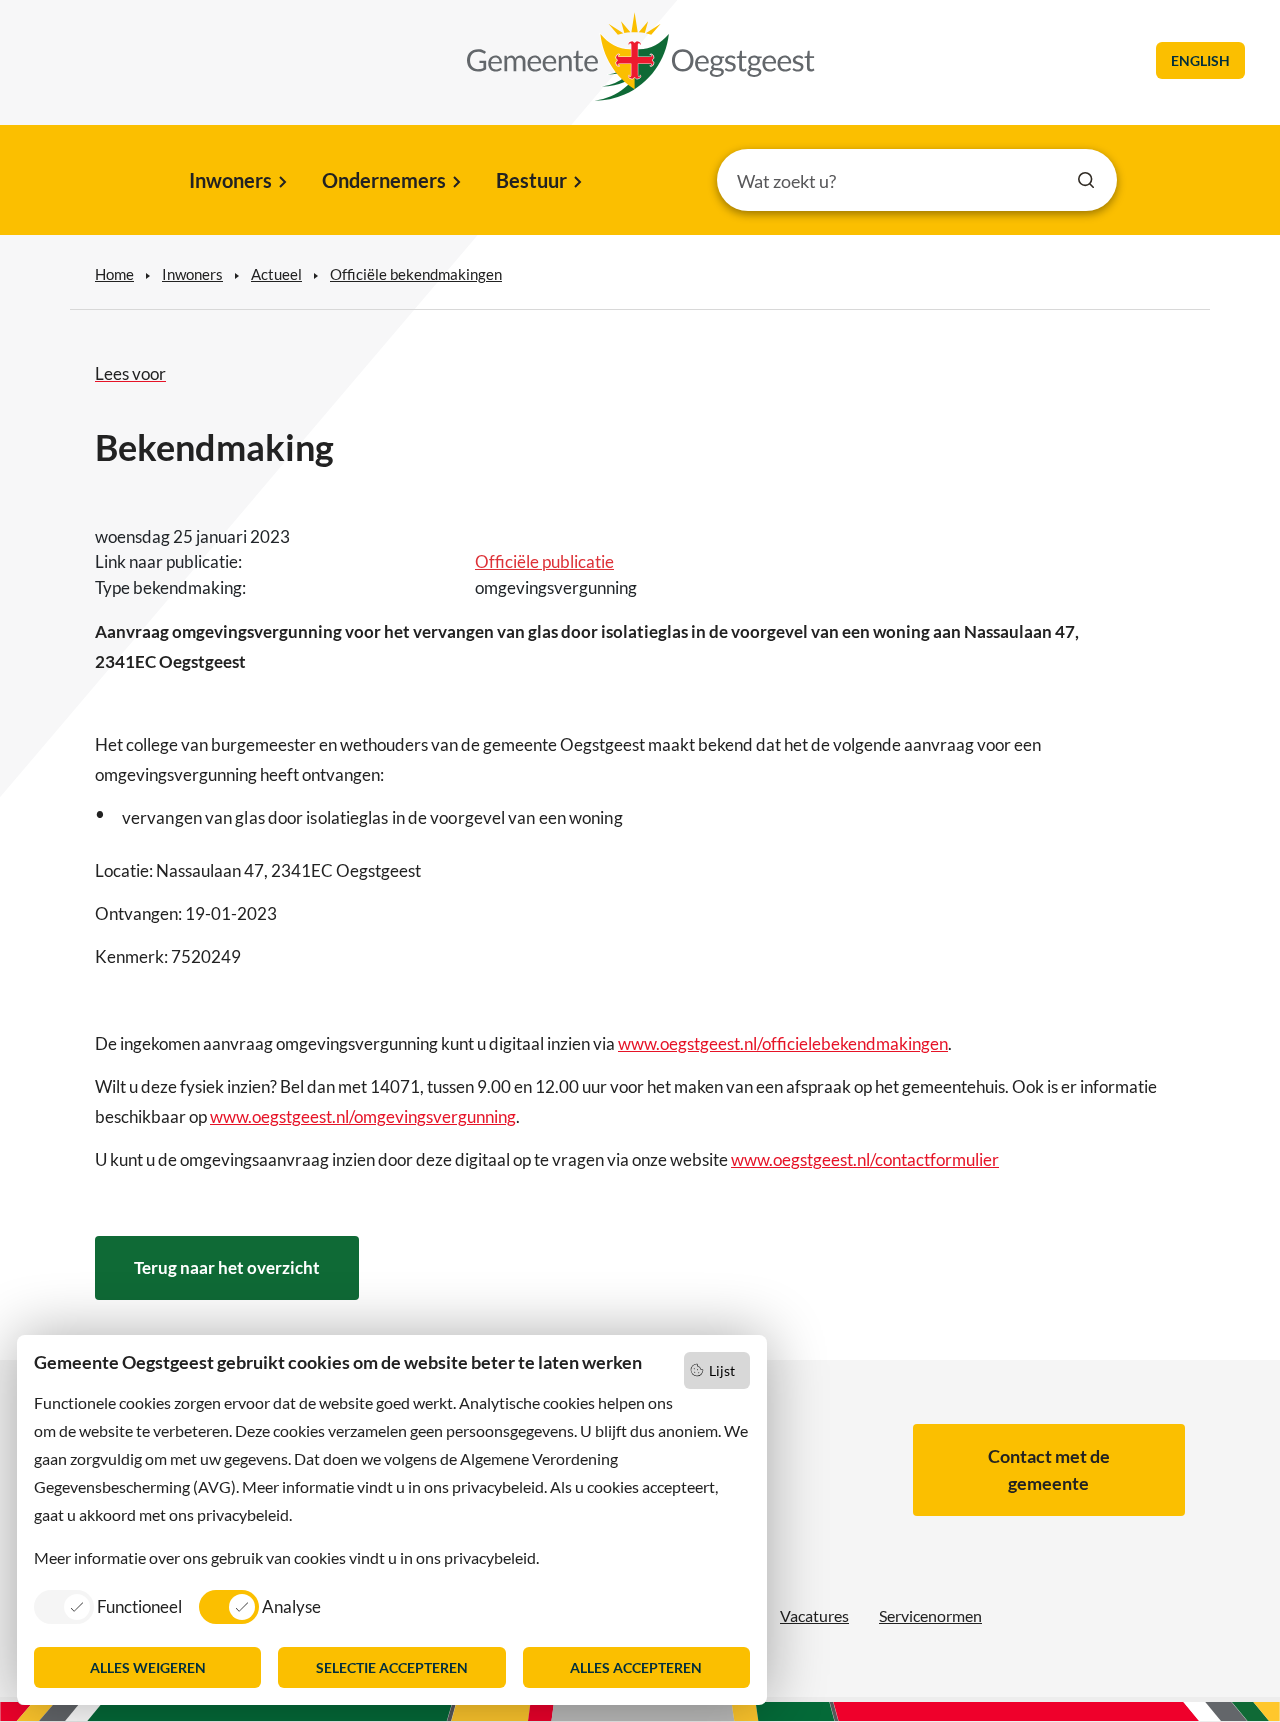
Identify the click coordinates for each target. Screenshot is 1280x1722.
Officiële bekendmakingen (416, 274)
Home (114, 274)
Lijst (722, 1370)
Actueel (276, 274)
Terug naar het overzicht (227, 1267)
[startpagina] (641, 57)
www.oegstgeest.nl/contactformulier (865, 1159)
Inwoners (230, 180)
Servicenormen (930, 1615)
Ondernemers (384, 180)
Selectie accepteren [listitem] (392, 1667)
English (1200, 60)
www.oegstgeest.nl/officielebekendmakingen (783, 1043)
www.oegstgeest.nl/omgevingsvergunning (363, 1116)
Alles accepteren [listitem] (636, 1667)
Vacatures (814, 1615)
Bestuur (531, 180)
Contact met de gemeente (1049, 1469)
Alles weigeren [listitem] (148, 1667)
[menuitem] (236, 182)
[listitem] (108, 1606)
